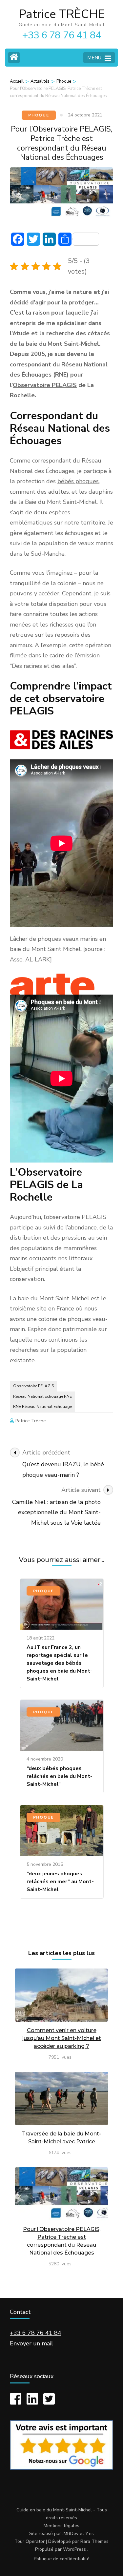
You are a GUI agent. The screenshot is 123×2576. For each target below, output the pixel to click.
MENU (94, 58)
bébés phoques (78, 481)
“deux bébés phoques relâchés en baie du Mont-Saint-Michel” (60, 1776)
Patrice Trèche (31, 1421)
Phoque (39, 115)
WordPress (74, 2549)
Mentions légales (61, 2526)
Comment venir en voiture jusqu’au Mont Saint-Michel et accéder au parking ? (62, 2038)
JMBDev (70, 2534)
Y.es (90, 2534)
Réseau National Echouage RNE (42, 1396)
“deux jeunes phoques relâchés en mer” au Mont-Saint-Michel (60, 1882)
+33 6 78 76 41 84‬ (36, 2333)
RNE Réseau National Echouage (42, 1407)
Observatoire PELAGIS (45, 385)
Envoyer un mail (31, 2343)
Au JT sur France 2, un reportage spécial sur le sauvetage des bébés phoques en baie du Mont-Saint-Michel (60, 1663)
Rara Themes (94, 2541)
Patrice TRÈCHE (62, 14)
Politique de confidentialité (62, 2559)
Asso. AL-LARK (30, 959)
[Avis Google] (61, 2468)
